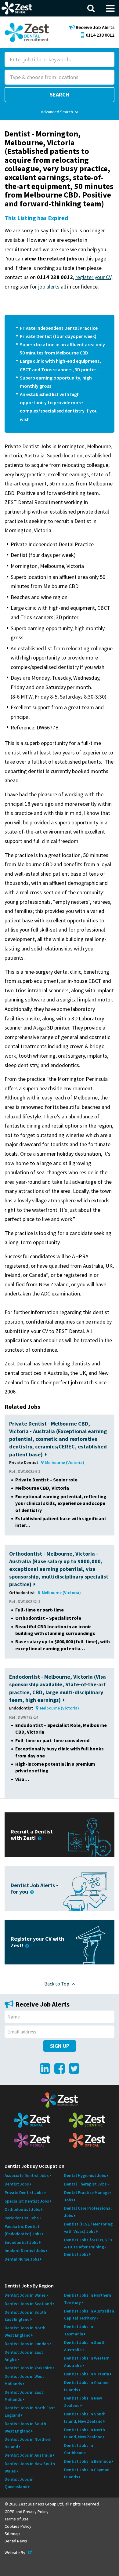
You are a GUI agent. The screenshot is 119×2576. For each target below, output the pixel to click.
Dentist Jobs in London (27, 2344)
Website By (19, 2552)
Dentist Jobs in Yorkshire (28, 2368)
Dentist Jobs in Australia (28, 2455)
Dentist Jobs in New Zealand (83, 2402)
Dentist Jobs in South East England (25, 2316)
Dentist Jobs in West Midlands (24, 2380)
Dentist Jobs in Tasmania (79, 2330)
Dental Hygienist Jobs (85, 2175)
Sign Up (60, 2046)
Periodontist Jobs (22, 2218)
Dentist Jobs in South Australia (85, 2346)
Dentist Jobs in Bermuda (88, 2461)
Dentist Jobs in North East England (30, 2411)
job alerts (49, 287)
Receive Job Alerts (95, 27)
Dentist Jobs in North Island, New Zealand (85, 2433)
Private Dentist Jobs (24, 2193)
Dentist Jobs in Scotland (28, 2304)
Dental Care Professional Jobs (88, 2212)
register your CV (93, 277)
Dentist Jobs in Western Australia (87, 2362)
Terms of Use (17, 2519)
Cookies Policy (18, 2526)
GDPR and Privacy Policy (27, 2512)
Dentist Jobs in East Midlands (24, 2396)
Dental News (16, 2541)
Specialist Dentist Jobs (27, 2201)
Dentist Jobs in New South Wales (30, 2467)
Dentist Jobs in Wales (25, 2295)
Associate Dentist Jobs (27, 2175)
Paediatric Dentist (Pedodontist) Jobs (23, 2230)
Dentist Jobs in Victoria (87, 2374)
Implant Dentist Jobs (25, 2251)
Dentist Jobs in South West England (25, 2427)
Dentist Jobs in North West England (25, 2331)
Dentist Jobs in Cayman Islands (87, 2473)
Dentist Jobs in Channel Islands (87, 2386)
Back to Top (57, 1984)
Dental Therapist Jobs (85, 2184)
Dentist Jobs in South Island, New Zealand (85, 2418)
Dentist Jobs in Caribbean (79, 2449)
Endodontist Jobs (22, 2242)
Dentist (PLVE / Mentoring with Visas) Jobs (88, 2228)
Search (60, 94)
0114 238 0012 (100, 35)
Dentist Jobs (17, 2184)
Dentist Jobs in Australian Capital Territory (89, 2315)
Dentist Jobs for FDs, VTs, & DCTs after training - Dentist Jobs (89, 2247)
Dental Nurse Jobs (22, 2259)
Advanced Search (57, 112)
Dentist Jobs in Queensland (19, 2483)
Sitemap (12, 2534)
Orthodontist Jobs (22, 2209)
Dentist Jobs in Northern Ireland (28, 2443)
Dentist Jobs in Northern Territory (88, 2299)
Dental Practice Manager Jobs (88, 2196)
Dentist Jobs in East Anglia (24, 2356)
